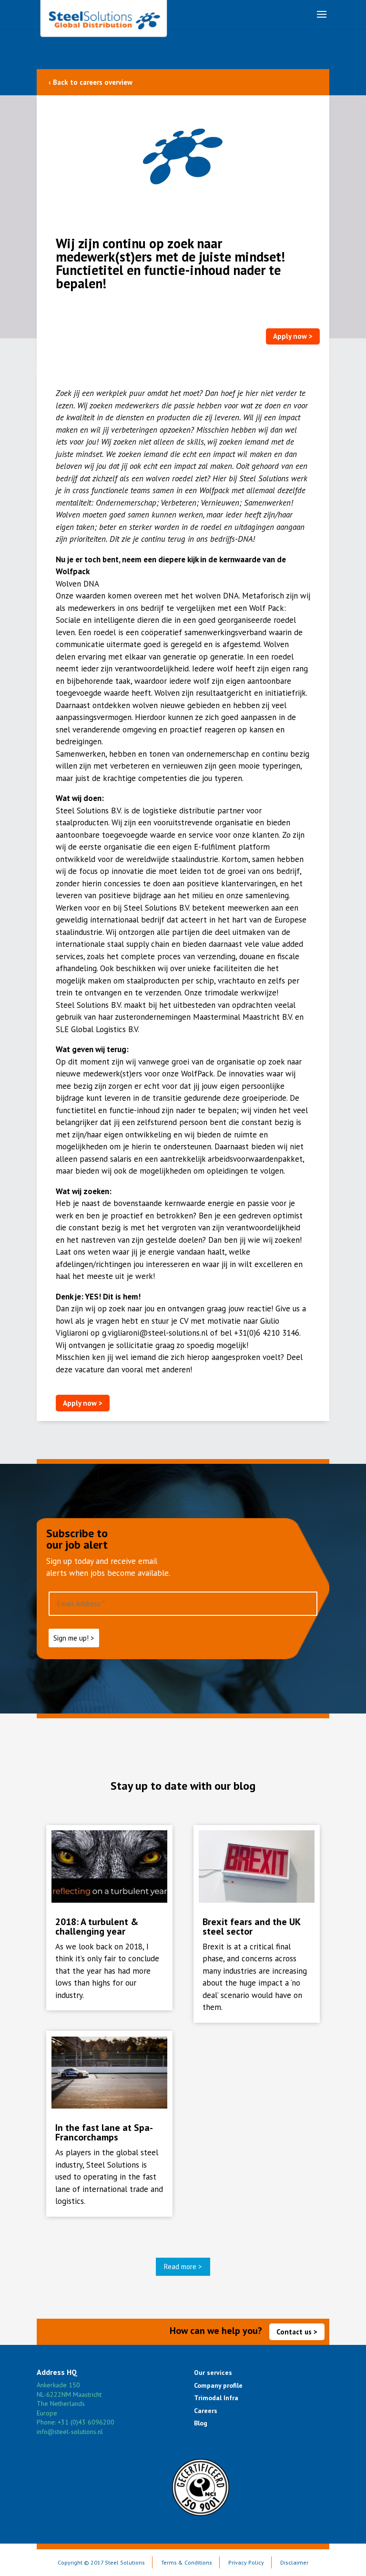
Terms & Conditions (187, 2562)
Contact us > (297, 2332)
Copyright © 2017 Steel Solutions (101, 2562)
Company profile (218, 2385)
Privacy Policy (246, 2562)
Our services (213, 2373)
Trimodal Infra (216, 2398)
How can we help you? (216, 2331)
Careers (206, 2411)
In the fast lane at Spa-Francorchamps (104, 2132)
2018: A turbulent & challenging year (97, 1927)
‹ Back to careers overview (91, 82)
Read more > (183, 2267)
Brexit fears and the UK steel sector (251, 1927)
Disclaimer (294, 2562)
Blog (201, 2423)
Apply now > (293, 336)
